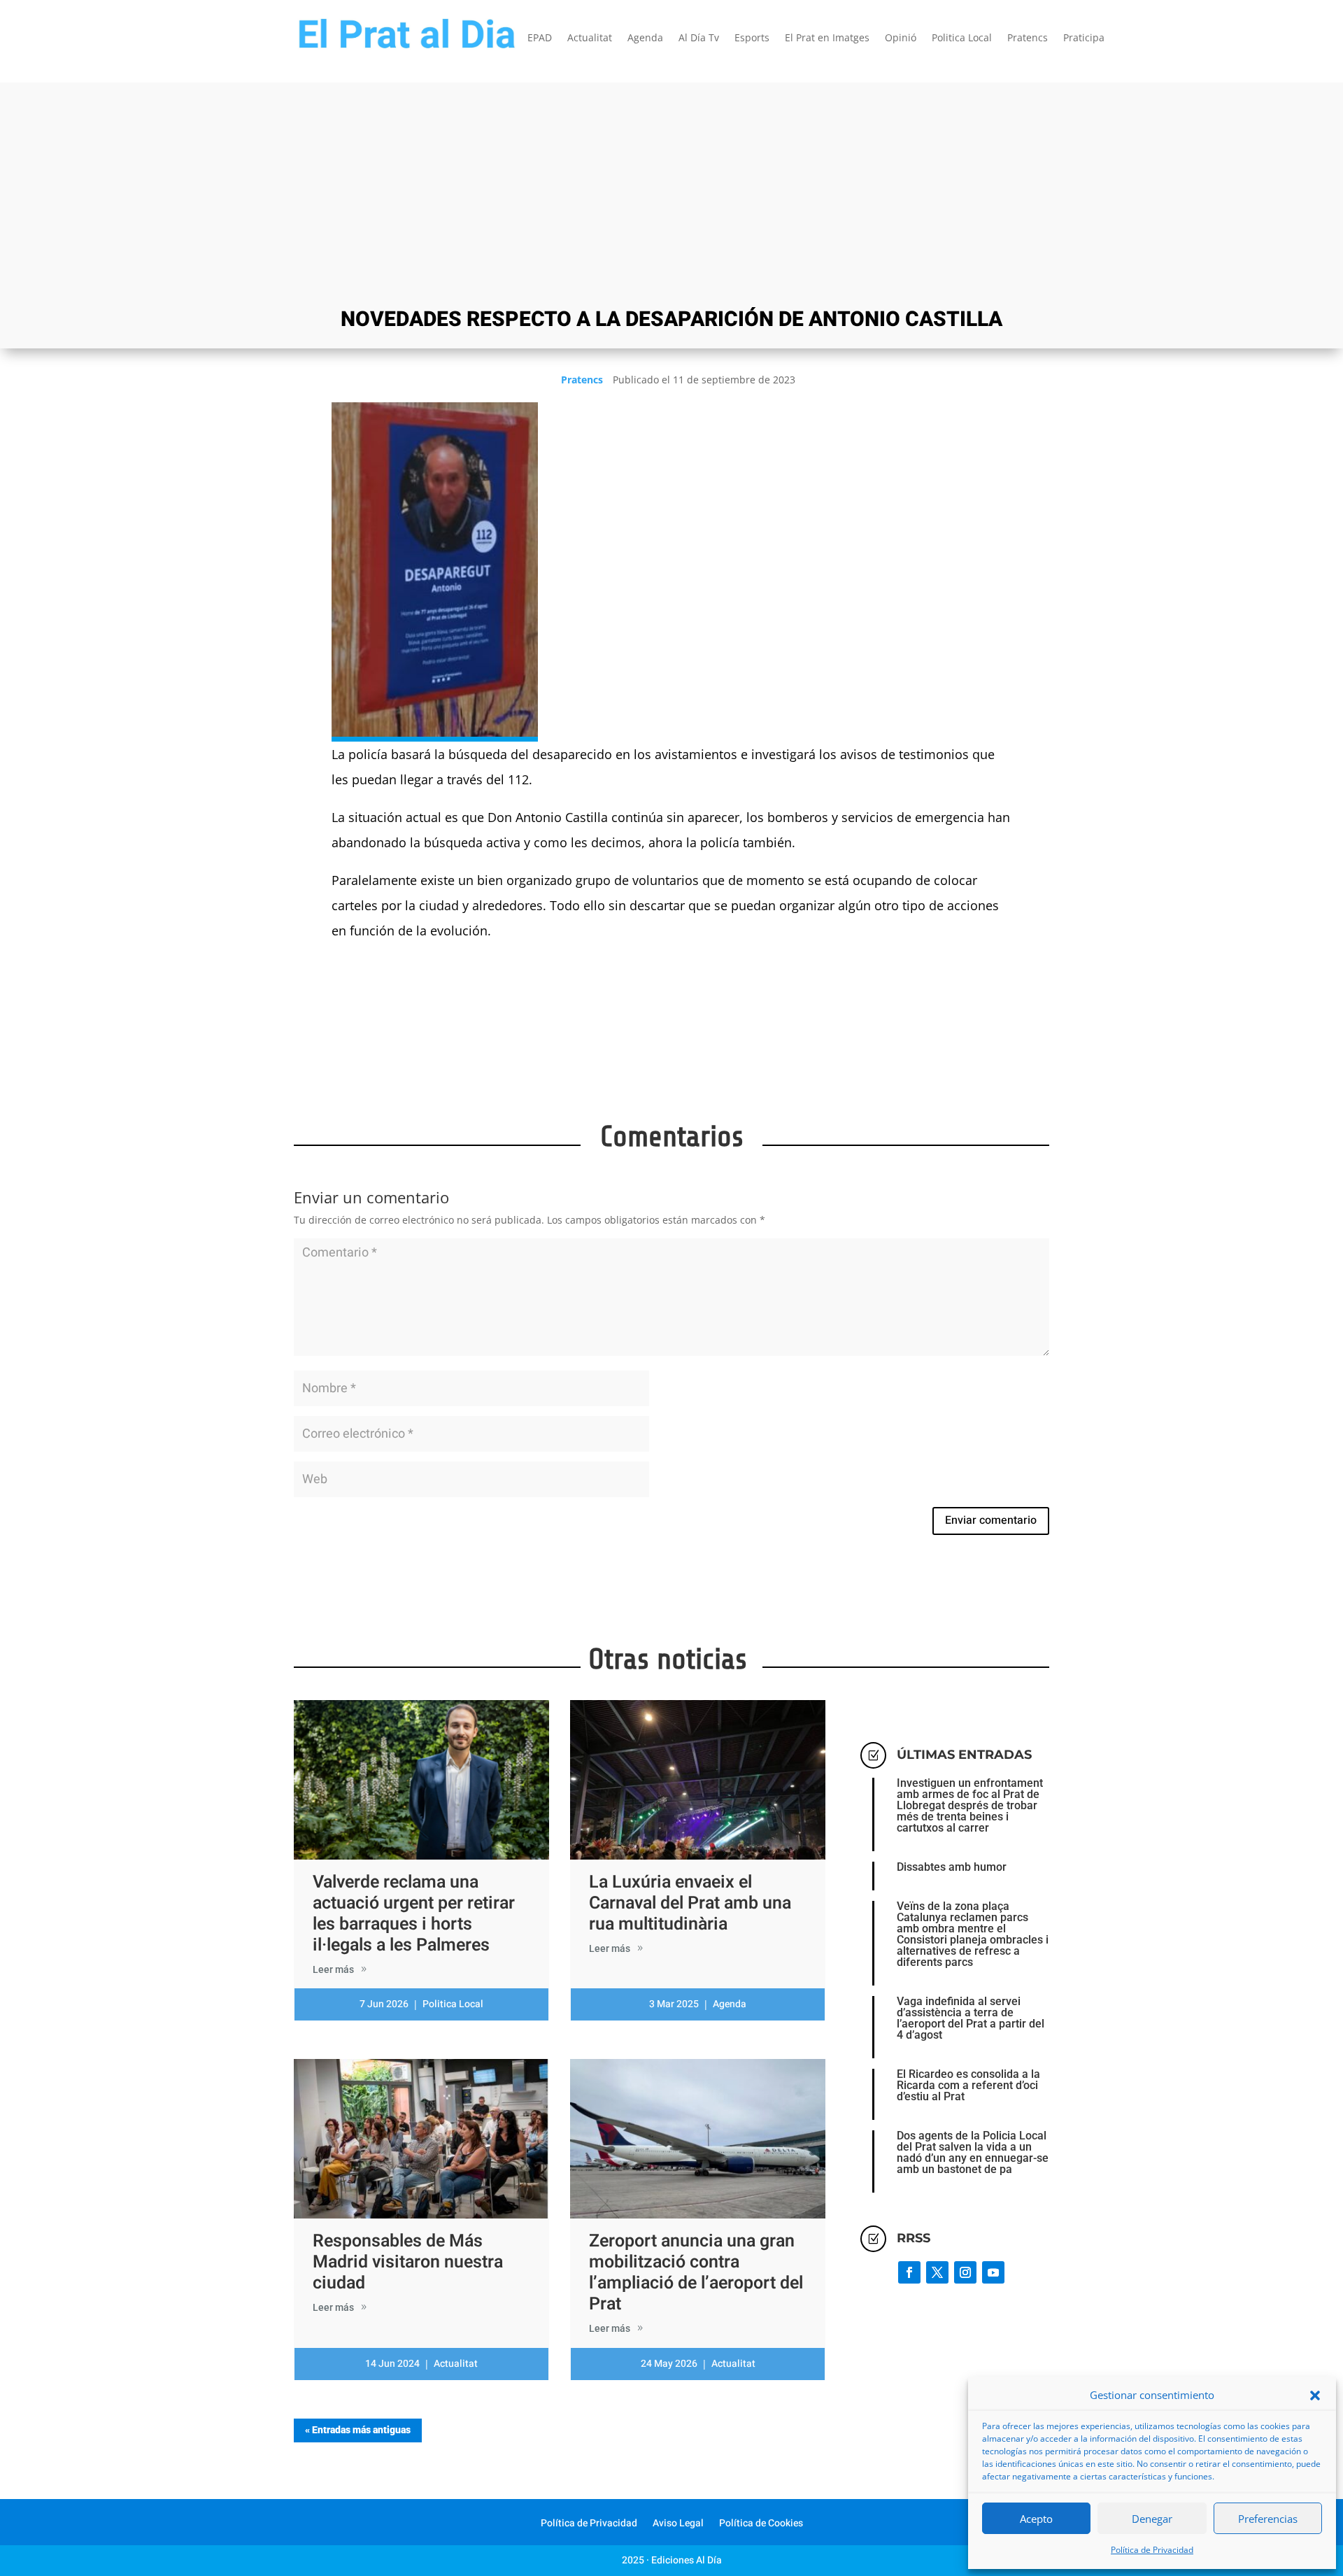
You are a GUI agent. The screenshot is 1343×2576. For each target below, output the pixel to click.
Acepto (1036, 2519)
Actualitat (590, 38)
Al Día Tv (699, 38)
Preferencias (1268, 2519)
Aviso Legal (678, 2525)
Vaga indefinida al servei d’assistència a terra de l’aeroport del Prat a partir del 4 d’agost (971, 2018)
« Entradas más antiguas (358, 2430)
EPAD (540, 38)
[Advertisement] (671, 193)
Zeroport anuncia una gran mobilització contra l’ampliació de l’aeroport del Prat (696, 2273)
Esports (752, 38)
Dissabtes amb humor (952, 1867)
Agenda (645, 38)
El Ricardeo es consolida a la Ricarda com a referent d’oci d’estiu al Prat (968, 2085)
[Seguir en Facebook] (909, 2272)
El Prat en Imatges (827, 38)
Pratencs (1028, 38)
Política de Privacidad (1152, 2550)
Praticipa (1084, 38)
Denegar (1152, 2519)
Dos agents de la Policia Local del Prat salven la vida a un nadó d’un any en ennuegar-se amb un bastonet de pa (973, 2152)
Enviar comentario (991, 1520)
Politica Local (962, 38)
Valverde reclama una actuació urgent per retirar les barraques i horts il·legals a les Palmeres (414, 1914)
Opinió (901, 38)
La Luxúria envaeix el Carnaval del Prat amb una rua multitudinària (690, 1903)
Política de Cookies (761, 2525)
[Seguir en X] (937, 2272)
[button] (1315, 2395)
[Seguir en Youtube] (993, 2272)
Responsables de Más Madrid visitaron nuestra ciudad (408, 2262)
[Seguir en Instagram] (965, 2272)
